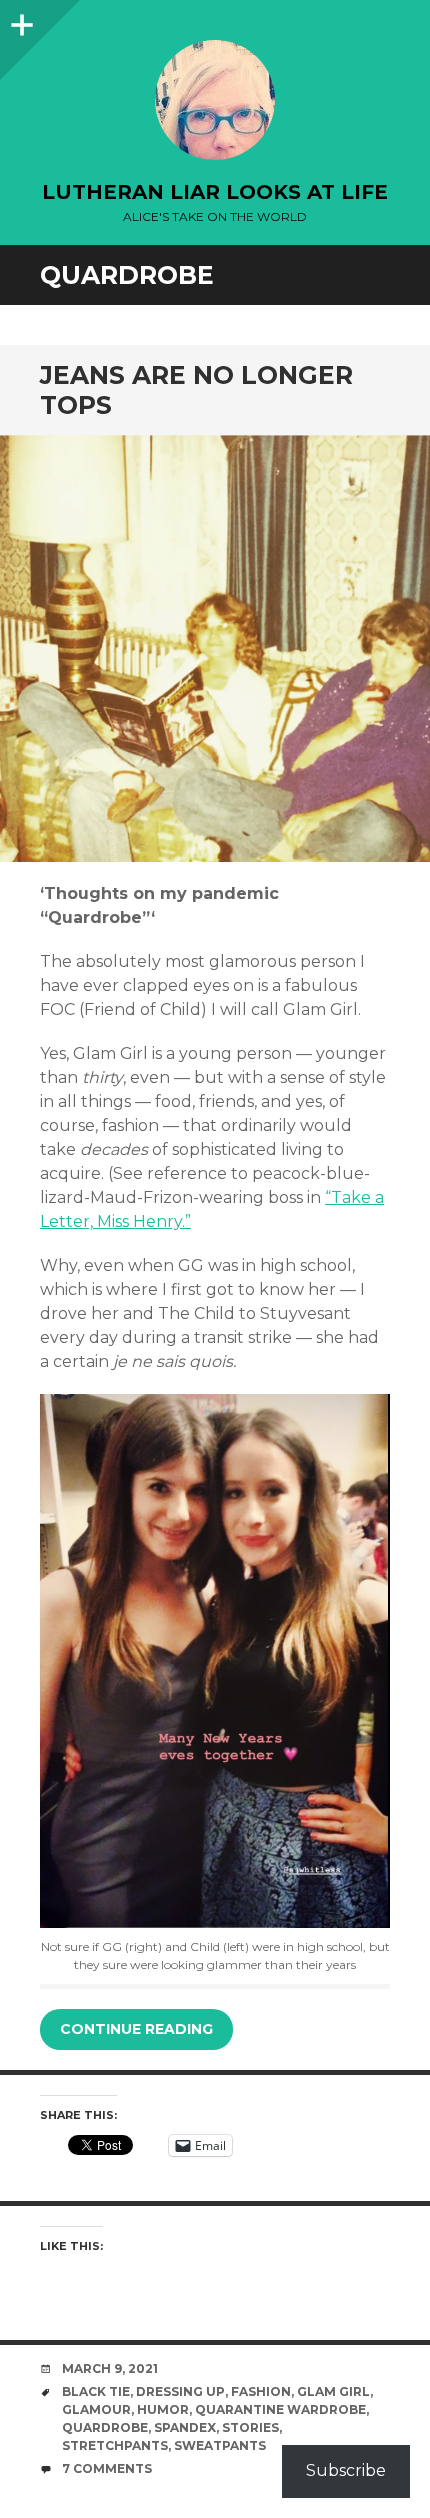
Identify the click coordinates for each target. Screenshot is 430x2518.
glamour (96, 2409)
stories (250, 2427)
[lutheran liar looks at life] (215, 100)
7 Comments (107, 2468)
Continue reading (136, 2029)
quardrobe (105, 2427)
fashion (261, 2391)
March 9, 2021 (110, 2368)
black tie (96, 2391)
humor (163, 2409)
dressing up (180, 2391)
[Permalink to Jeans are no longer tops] (215, 649)
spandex (185, 2427)
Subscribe (346, 2470)
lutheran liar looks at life (215, 192)
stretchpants (115, 2445)
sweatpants (220, 2445)
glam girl (333, 2391)
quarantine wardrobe (280, 2409)
